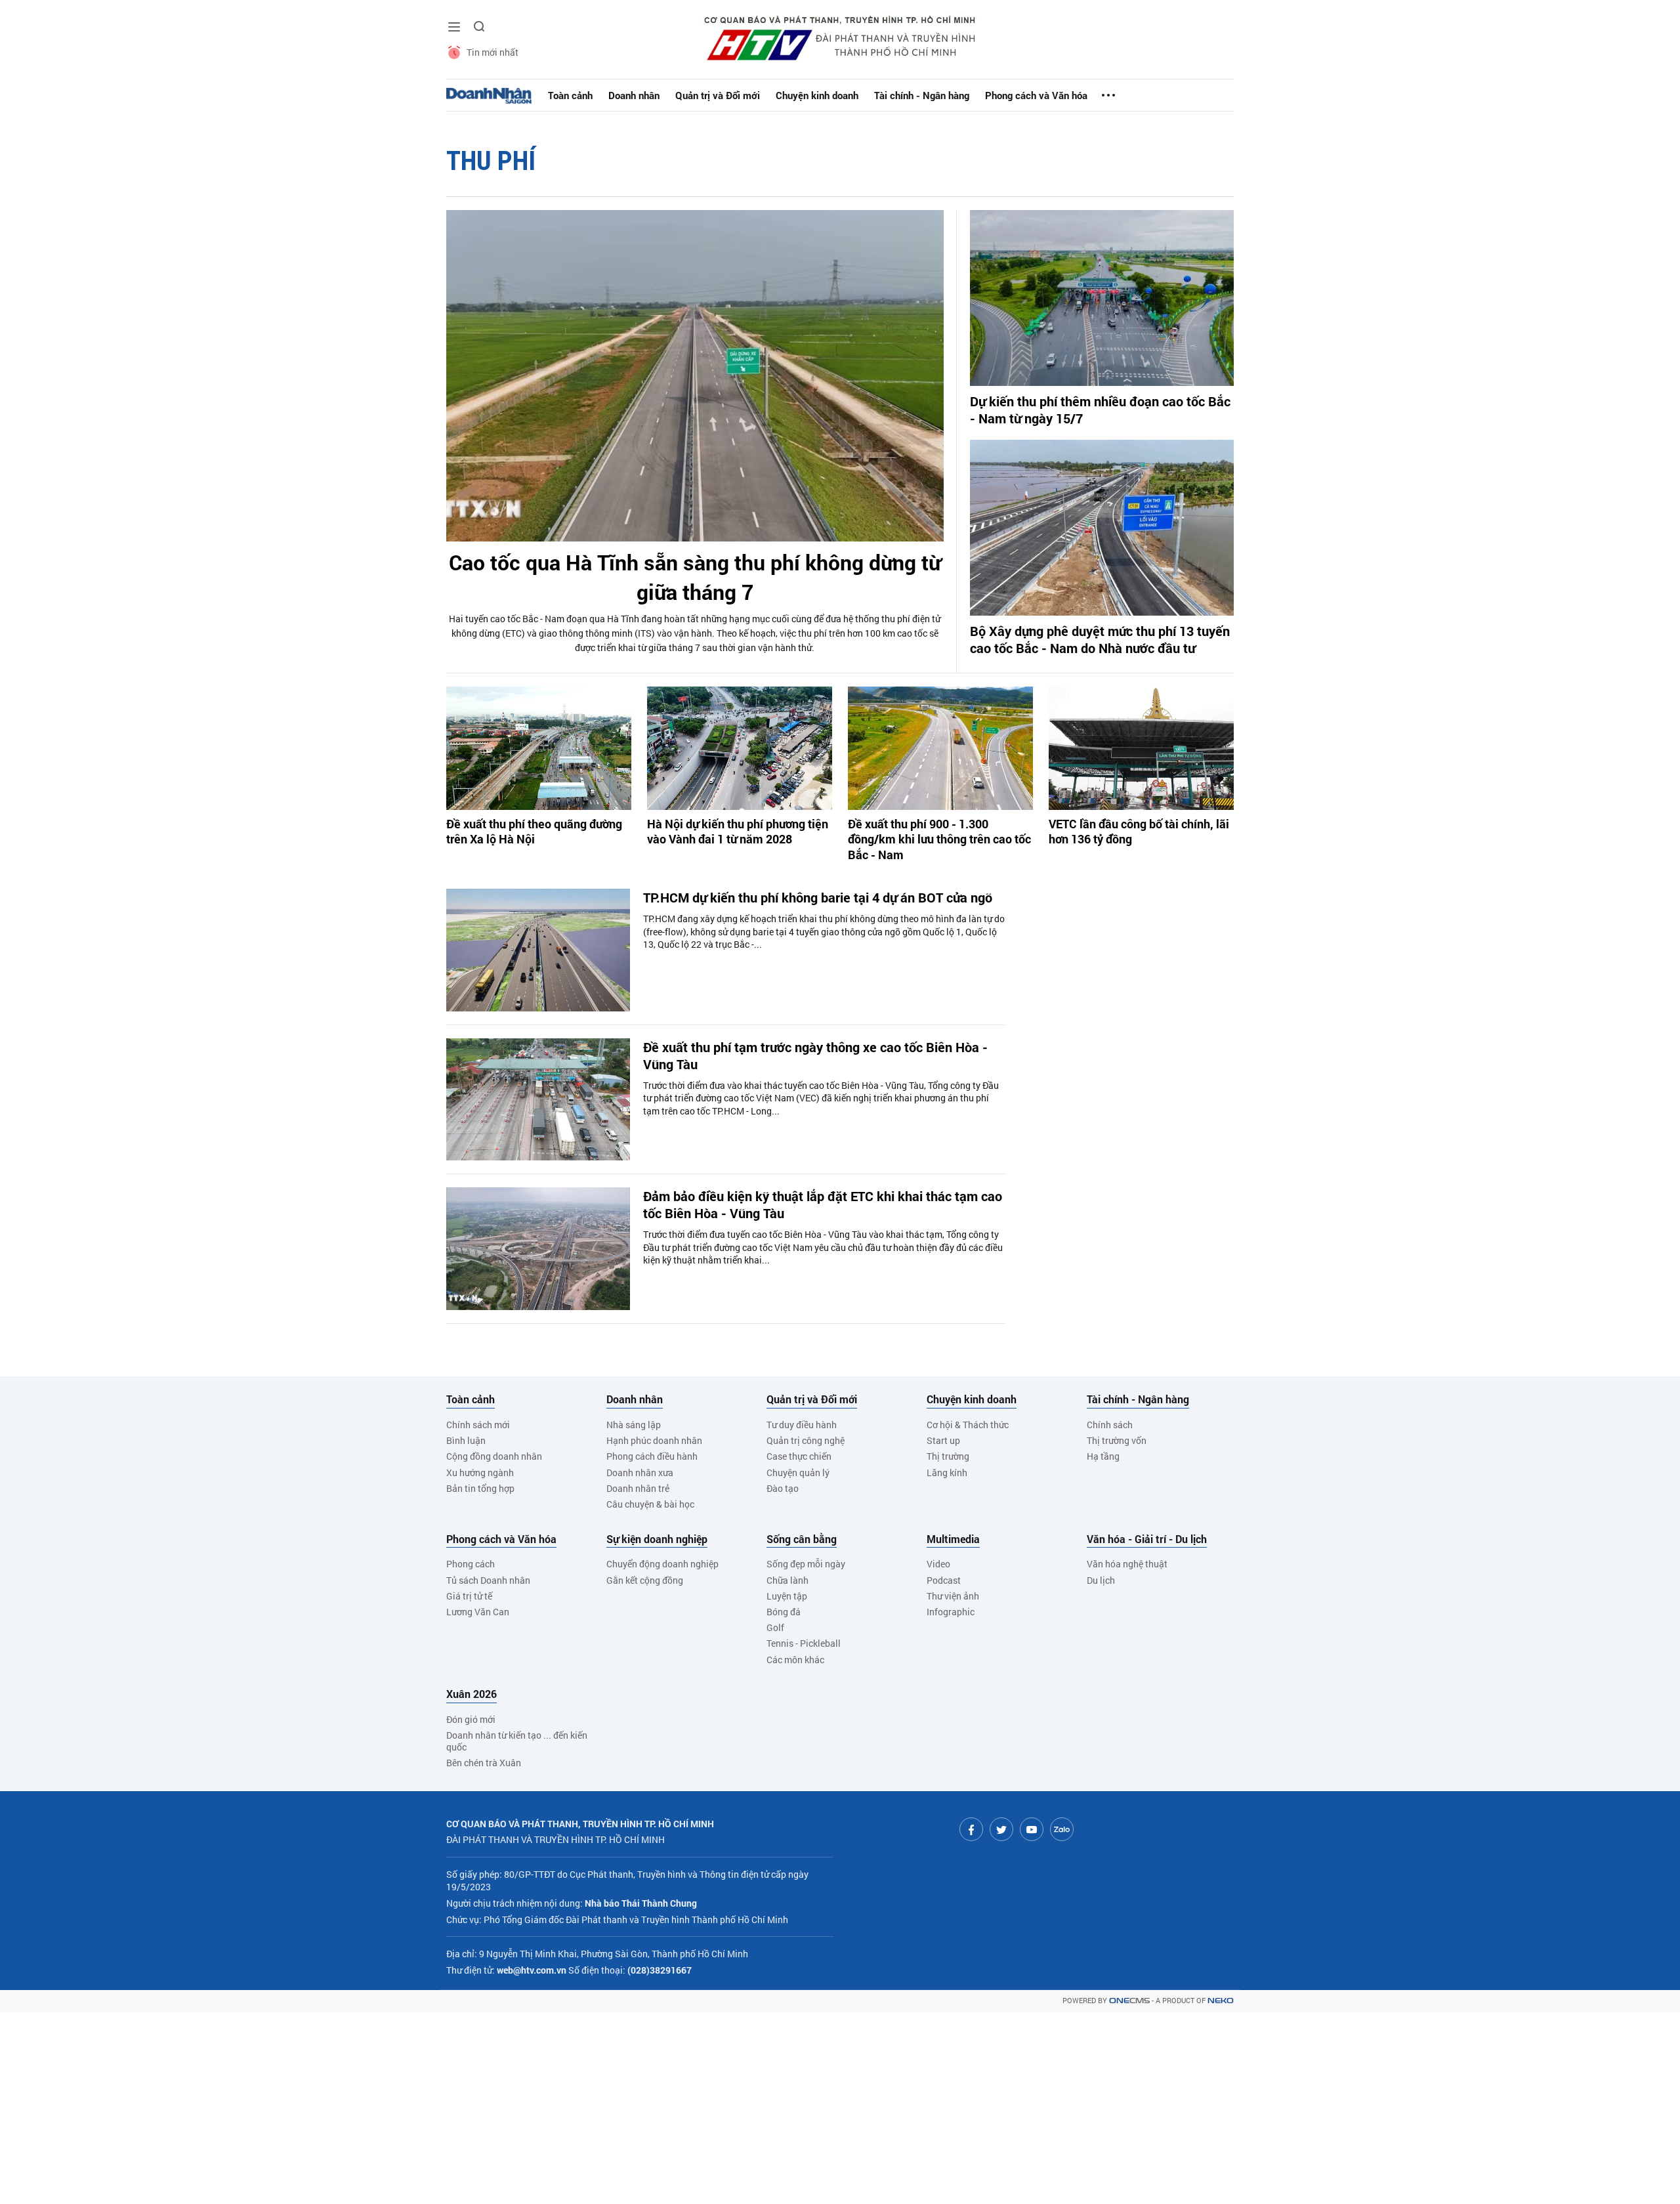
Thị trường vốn (1117, 1440)
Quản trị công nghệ (806, 1440)
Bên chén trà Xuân (484, 1763)
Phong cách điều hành (652, 1456)
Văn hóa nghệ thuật (1127, 1564)
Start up (943, 1440)
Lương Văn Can (478, 1612)
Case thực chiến (799, 1456)
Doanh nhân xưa (640, 1473)
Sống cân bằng (802, 1539)
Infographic (951, 1612)
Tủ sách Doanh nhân (488, 1580)
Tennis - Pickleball (804, 1643)
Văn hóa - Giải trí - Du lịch (1147, 1539)
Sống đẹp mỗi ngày (806, 1564)
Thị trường (948, 1456)
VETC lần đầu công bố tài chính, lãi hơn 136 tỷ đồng (1139, 832)
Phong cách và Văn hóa (1036, 95)
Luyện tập (787, 1596)
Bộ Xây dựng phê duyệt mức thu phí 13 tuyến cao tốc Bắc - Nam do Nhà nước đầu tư (1100, 639)
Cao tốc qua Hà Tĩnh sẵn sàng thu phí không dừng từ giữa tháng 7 (695, 577)
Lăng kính (947, 1473)
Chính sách (1110, 1425)
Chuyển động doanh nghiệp (662, 1564)
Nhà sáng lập (634, 1425)
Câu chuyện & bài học (650, 1504)
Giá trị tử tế (469, 1596)
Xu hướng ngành (480, 1473)
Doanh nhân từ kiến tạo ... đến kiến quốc (517, 1741)
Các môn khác (795, 1660)
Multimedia (953, 1539)
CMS (1129, 2001)
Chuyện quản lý (798, 1473)
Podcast (944, 1580)
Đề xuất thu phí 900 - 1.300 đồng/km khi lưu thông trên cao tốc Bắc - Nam (939, 839)
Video (938, 1564)
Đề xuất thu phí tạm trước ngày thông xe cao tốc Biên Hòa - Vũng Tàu (815, 1055)
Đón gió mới (471, 1719)
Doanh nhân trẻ (638, 1488)
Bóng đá (784, 1612)
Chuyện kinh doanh (817, 95)
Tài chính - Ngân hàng (922, 95)
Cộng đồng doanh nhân (494, 1456)
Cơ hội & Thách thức (968, 1425)
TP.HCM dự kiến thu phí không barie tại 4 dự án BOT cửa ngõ (818, 897)
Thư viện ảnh (953, 1596)
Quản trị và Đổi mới (718, 95)
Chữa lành (787, 1580)
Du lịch (1101, 1580)
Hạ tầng (1103, 1456)
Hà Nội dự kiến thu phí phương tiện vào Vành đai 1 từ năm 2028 (738, 832)
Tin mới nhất (493, 52)
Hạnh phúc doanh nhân (654, 1440)
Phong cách (471, 1564)
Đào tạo (783, 1488)
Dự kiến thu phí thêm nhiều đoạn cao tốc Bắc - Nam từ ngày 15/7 (1100, 410)
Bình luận (466, 1440)
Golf (775, 1627)
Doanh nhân (634, 95)
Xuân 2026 (472, 1694)
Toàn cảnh (570, 95)
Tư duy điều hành (802, 1425)
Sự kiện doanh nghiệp (657, 1539)
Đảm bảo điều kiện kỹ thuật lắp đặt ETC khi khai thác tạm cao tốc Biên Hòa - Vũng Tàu (823, 1204)
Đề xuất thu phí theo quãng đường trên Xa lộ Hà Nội (534, 832)
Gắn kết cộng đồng (645, 1580)
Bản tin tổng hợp (480, 1488)
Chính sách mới (478, 1425)
